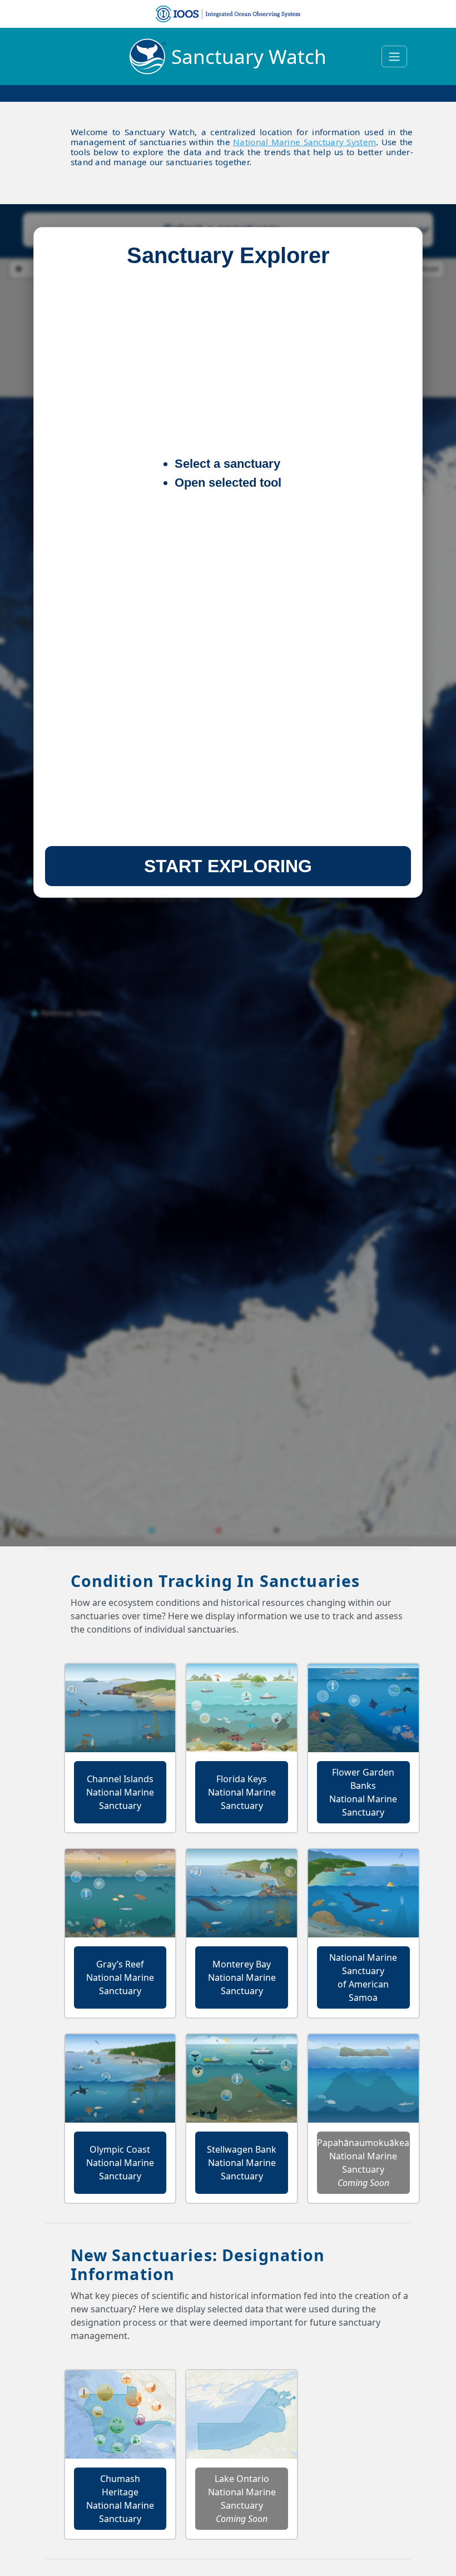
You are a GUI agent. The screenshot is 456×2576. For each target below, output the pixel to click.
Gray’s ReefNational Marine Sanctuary (120, 1977)
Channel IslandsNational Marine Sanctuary (120, 1792)
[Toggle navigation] (394, 56)
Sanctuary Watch (249, 56)
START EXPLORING (228, 866)
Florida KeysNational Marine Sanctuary (242, 1792)
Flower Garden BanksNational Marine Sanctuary (363, 1792)
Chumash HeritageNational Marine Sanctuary (120, 2499)
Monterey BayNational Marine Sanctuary (242, 1977)
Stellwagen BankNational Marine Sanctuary (242, 2163)
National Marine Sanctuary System (304, 142)
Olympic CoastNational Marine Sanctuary (120, 2163)
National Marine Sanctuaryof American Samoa (363, 1977)
